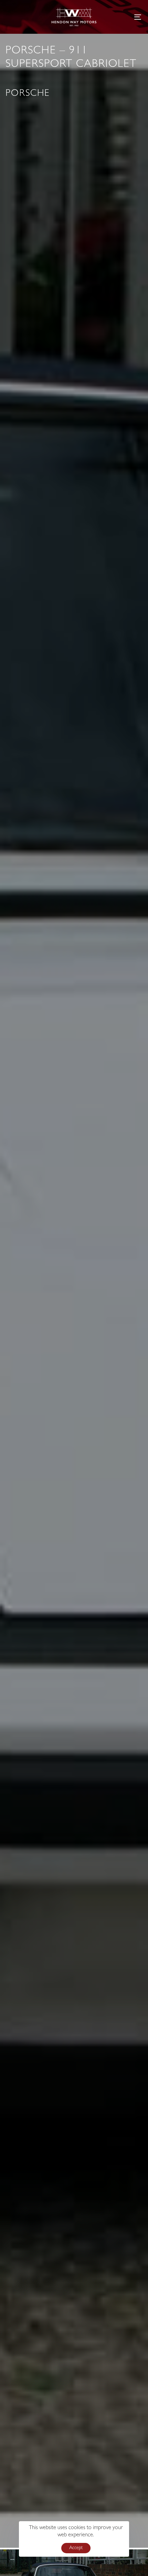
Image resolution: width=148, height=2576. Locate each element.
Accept (76, 2548)
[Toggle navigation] (119, 17)
